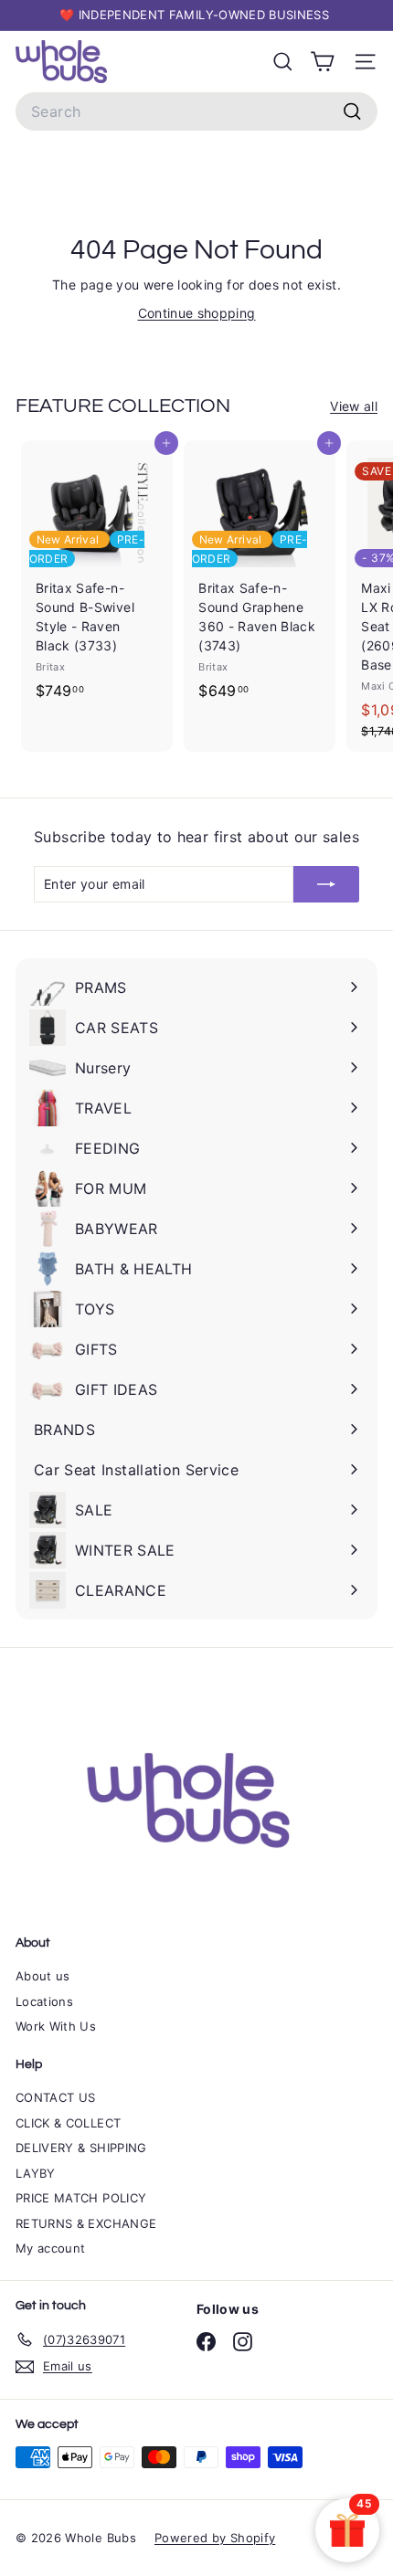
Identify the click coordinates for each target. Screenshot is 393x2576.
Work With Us (56, 2026)
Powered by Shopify (215, 2538)
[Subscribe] (326, 884)
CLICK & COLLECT (68, 2123)
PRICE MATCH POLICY (81, 2198)
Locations (44, 2001)
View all (354, 406)
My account (51, 2248)
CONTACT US (56, 2097)
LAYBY (36, 2173)
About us (43, 1976)
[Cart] (322, 62)
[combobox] (196, 111)
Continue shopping (197, 313)
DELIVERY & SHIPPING (81, 2148)
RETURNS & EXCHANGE (86, 2223)
